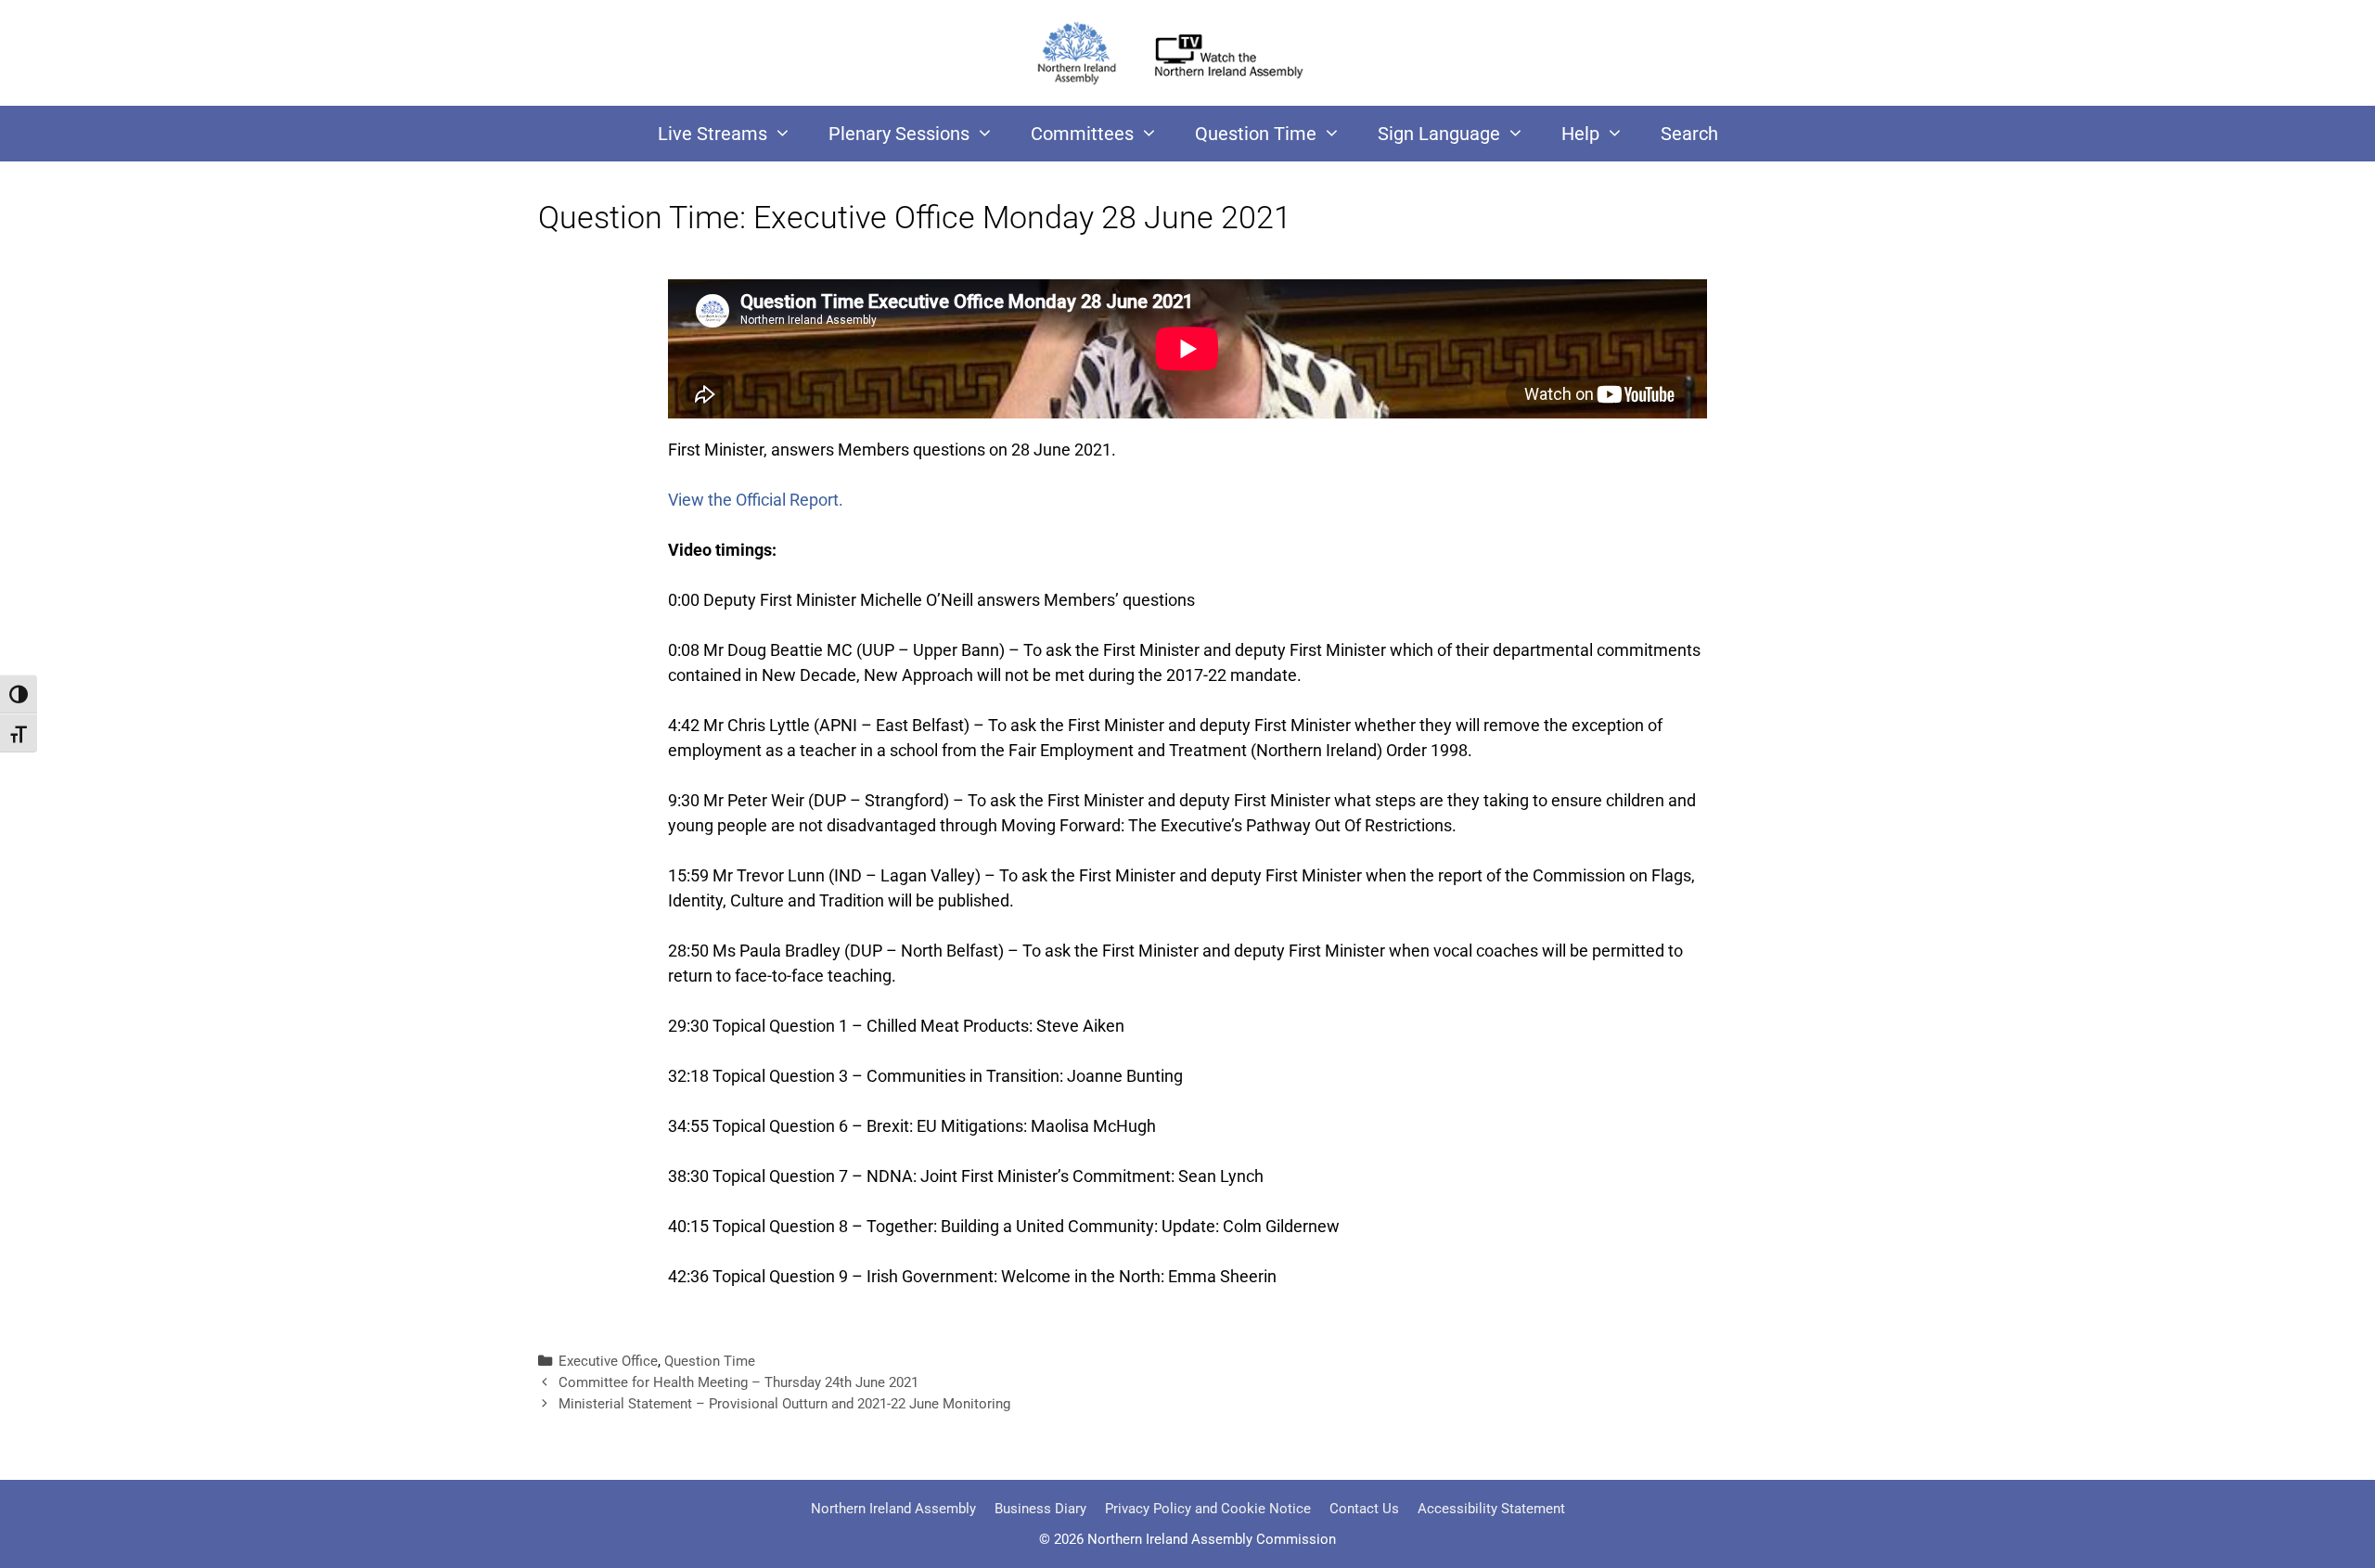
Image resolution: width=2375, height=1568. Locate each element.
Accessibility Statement (1491, 1509)
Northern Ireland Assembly (893, 1509)
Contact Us (1364, 1509)
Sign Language (1439, 134)
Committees (1082, 134)
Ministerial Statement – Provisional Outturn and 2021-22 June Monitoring (784, 1404)
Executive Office (608, 1361)
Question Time (1256, 134)
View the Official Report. (756, 500)
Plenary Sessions (899, 134)
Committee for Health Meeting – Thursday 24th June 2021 (738, 1382)
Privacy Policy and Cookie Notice (1208, 1509)
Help (1580, 134)
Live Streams (712, 134)
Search (1689, 134)
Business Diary (1040, 1509)
